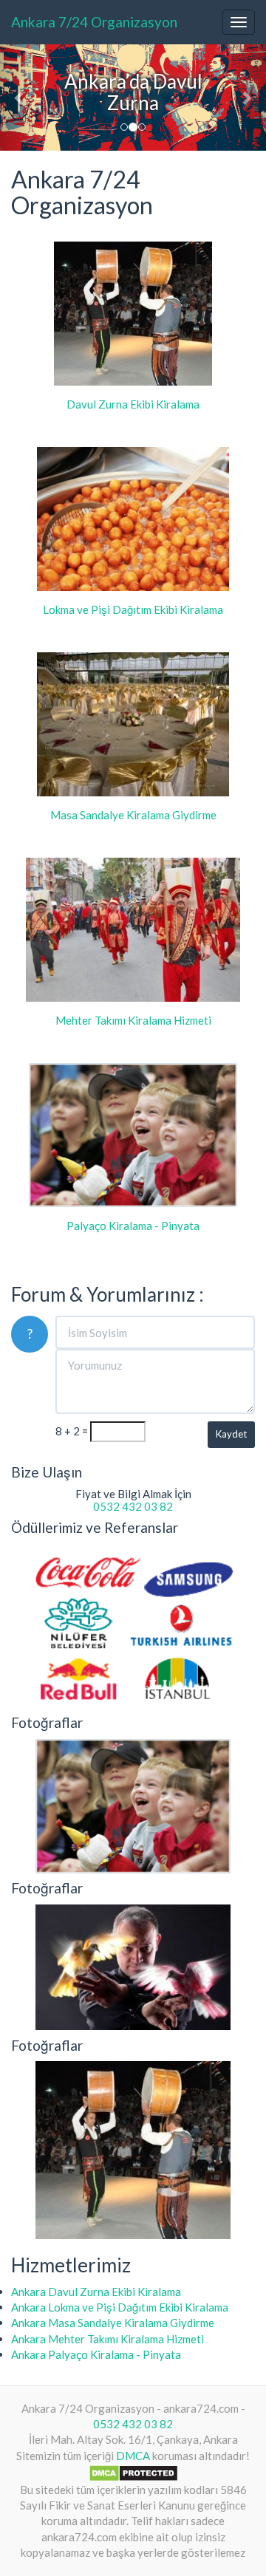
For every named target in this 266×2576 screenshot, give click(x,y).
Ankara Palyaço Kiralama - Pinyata (96, 2354)
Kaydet (231, 1434)
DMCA (133, 2456)
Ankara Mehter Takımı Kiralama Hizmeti (108, 2339)
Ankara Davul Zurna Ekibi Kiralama (96, 2292)
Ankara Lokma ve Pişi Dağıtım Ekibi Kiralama (120, 2307)
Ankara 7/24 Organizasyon (94, 22)
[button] (20, 98)
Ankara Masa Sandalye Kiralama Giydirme (113, 2323)
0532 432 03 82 (133, 1506)
